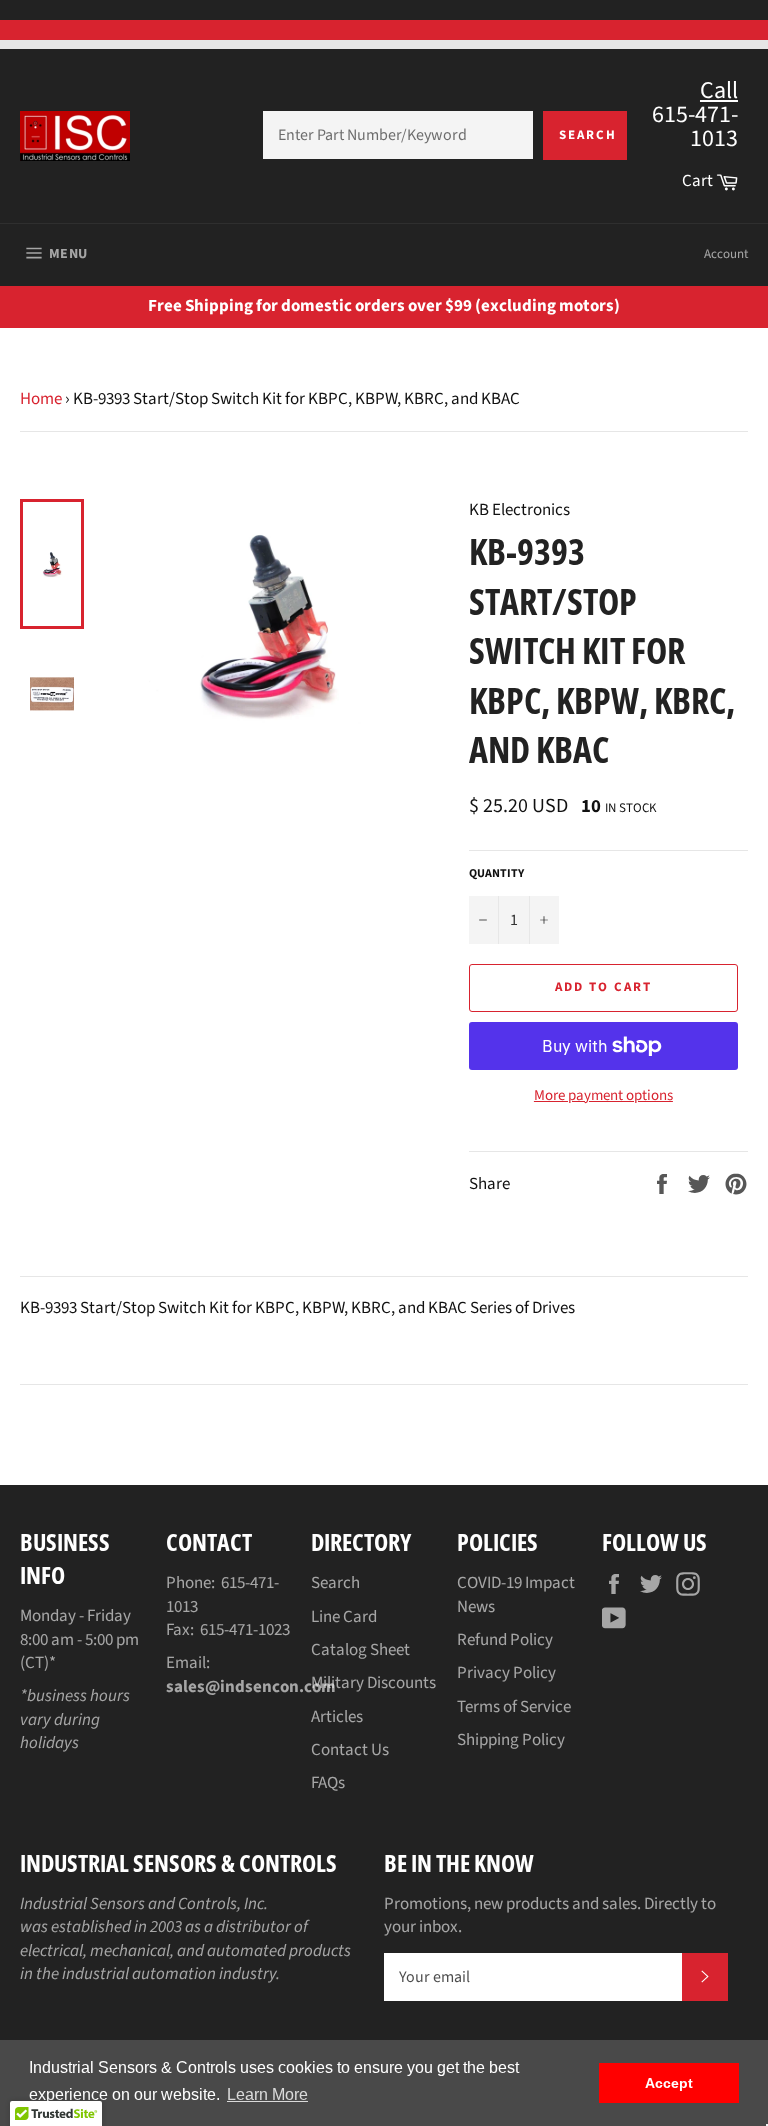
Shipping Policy (511, 1740)
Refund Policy (505, 1640)
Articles (337, 1717)
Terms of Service (514, 1707)
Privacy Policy (506, 1673)
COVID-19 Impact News (516, 1594)
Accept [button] (669, 2083)
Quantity (496, 874)
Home (41, 399)
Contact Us (350, 1750)
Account (726, 254)
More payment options (603, 1096)
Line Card (344, 1617)
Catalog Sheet (360, 1650)
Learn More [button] (267, 2094)
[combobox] (398, 135)
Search (588, 135)
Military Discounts (373, 1683)
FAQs (328, 1783)
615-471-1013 (222, 1594)
